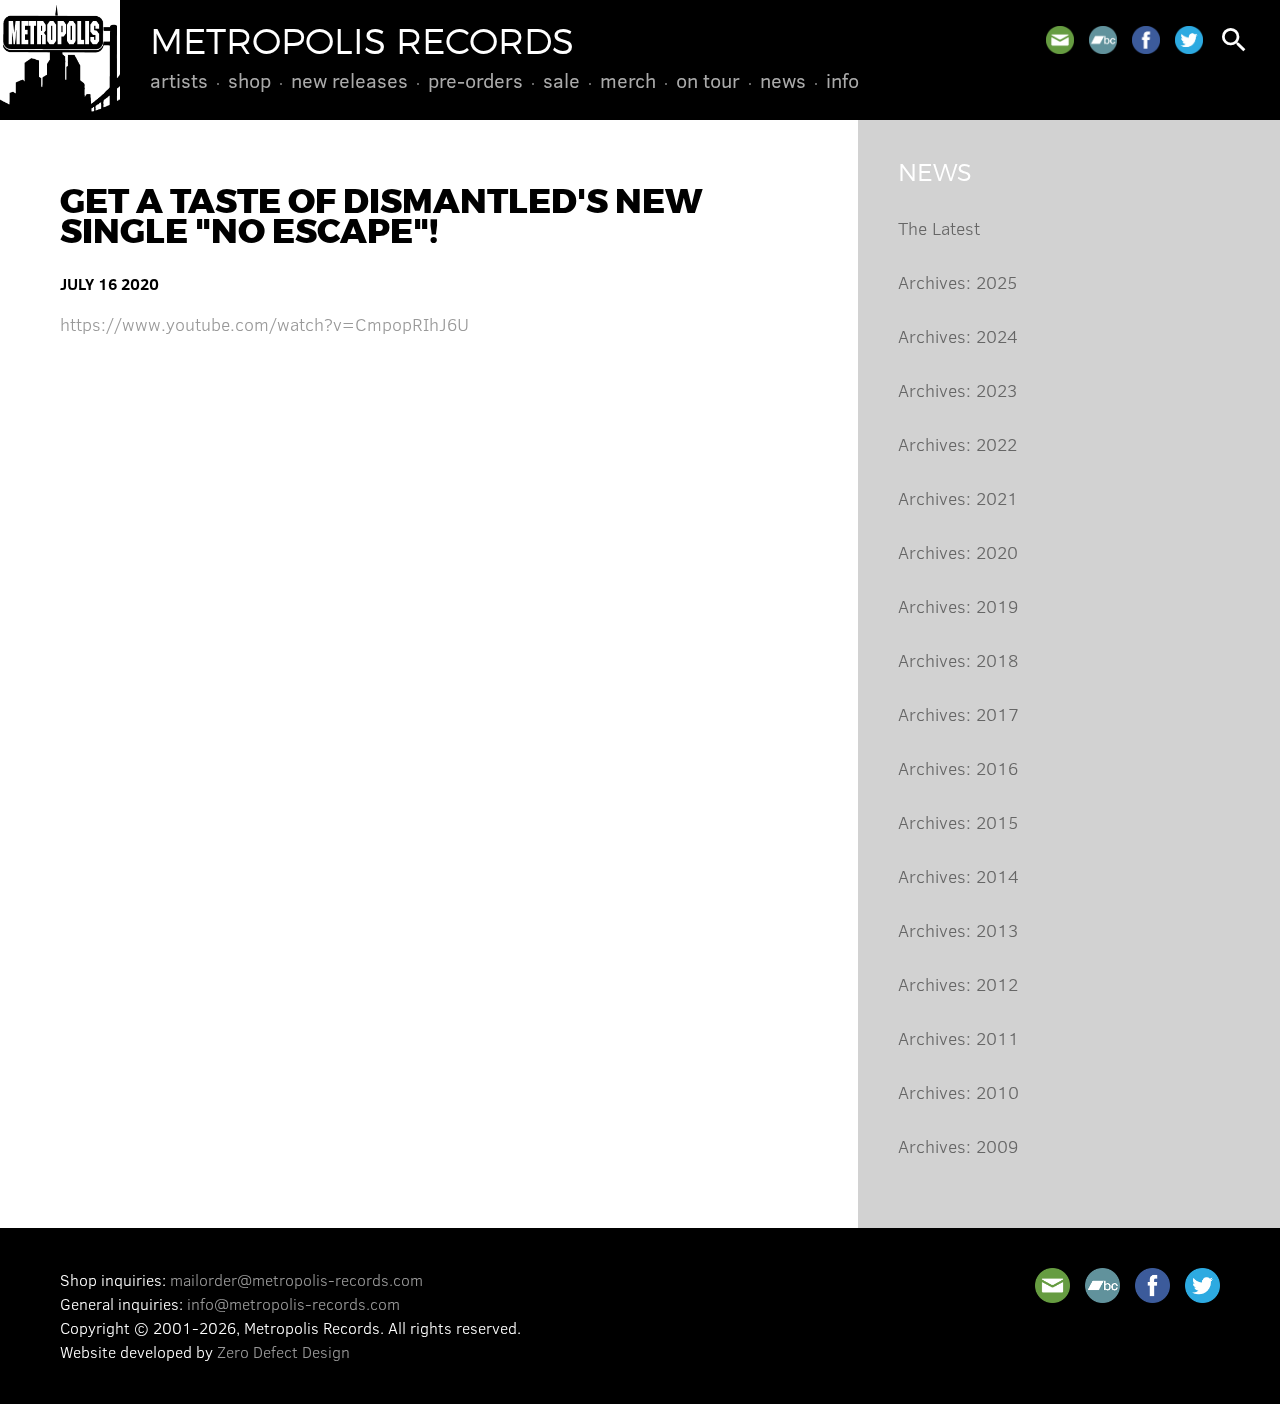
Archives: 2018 (958, 660)
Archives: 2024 (958, 336)
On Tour (708, 80)
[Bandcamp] (1103, 40)
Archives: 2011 (958, 1038)
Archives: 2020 (958, 552)
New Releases (349, 80)
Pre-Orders (475, 80)
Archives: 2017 (958, 714)
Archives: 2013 (958, 930)
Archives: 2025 (957, 282)
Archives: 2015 (958, 822)
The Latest (939, 228)
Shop (249, 80)
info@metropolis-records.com (293, 1303)
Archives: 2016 (958, 768)
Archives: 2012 (958, 984)
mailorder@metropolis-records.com (296, 1279)
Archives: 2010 (958, 1092)
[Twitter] (1189, 40)
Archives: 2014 (958, 876)
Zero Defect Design (283, 1351)
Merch (628, 80)
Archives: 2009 (958, 1146)
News (783, 80)
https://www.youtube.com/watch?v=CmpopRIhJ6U (264, 324)
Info (842, 80)
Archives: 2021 (958, 498)
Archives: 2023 (957, 390)
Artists (179, 80)
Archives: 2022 (957, 444)
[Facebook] (1146, 40)
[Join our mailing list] (1060, 40)
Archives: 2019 (958, 606)
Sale (561, 80)
